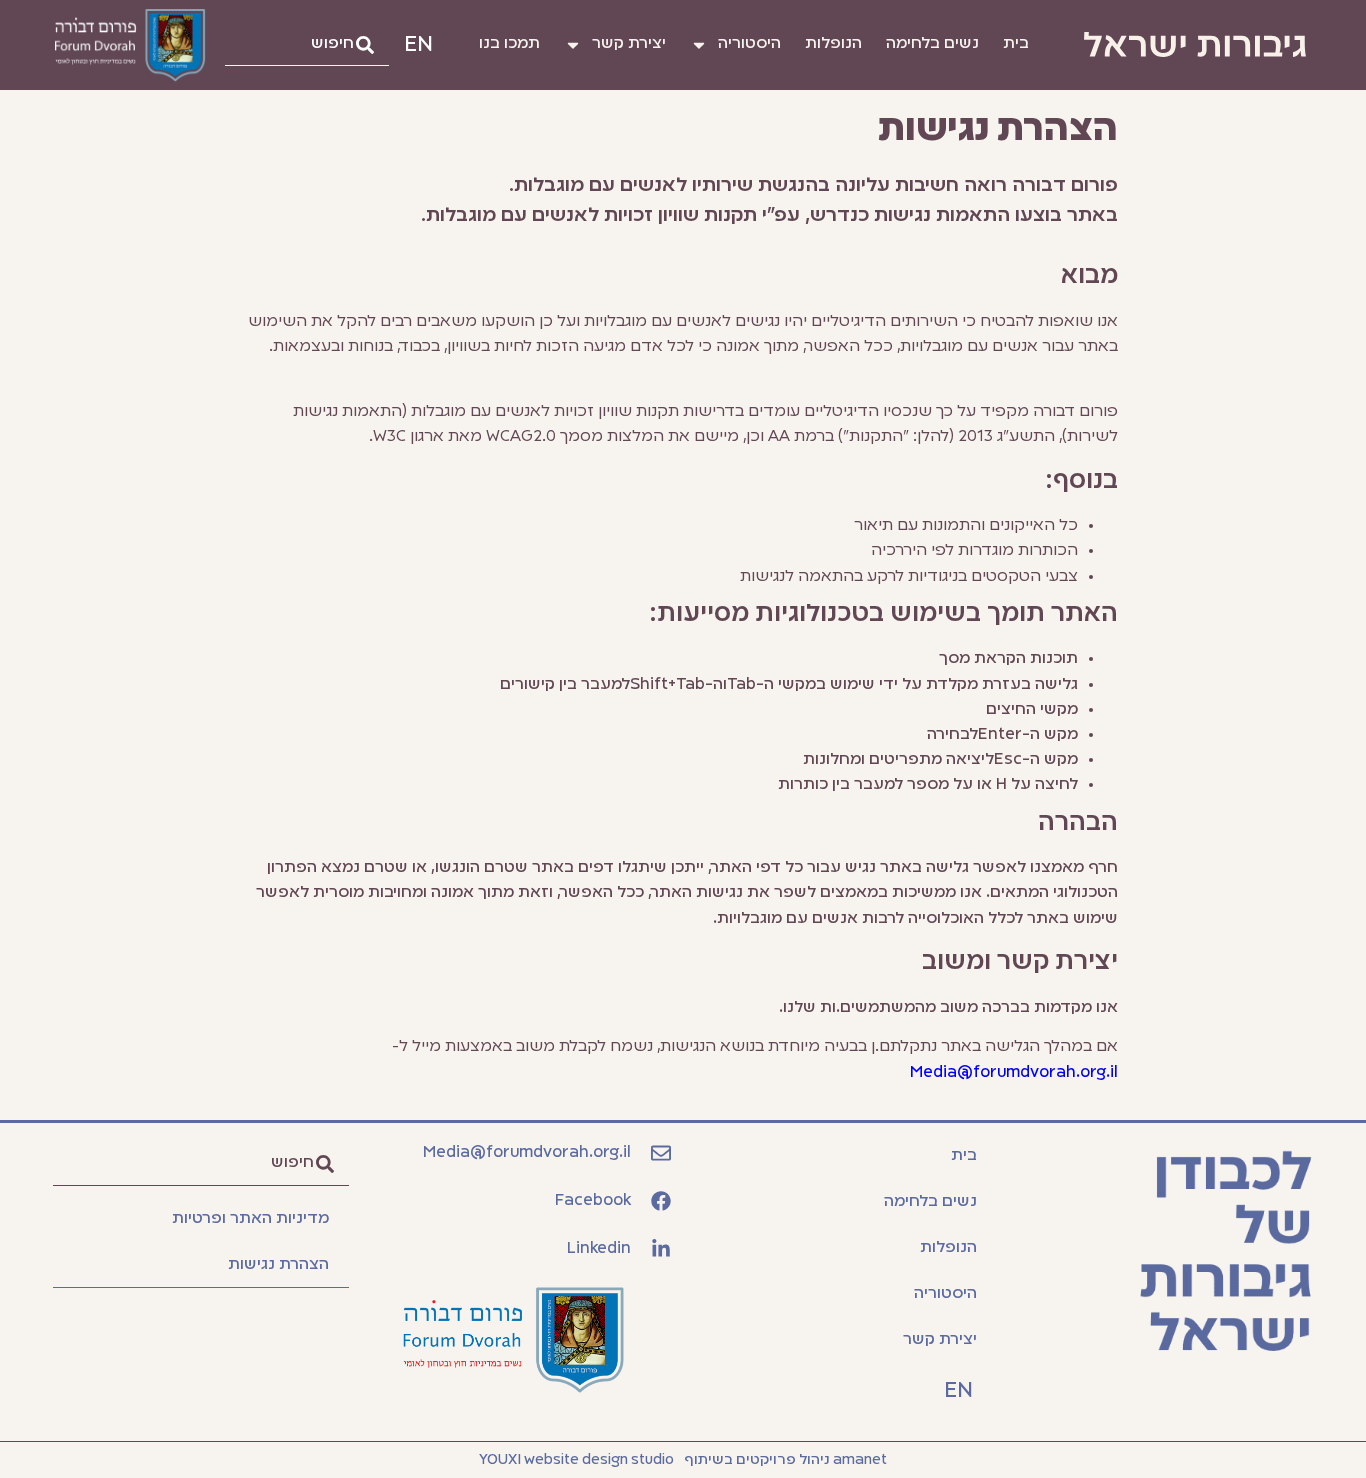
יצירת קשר (629, 44)
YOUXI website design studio (576, 1460)
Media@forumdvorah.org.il (1014, 1073)
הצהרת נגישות (278, 1265)
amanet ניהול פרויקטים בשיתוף (785, 1460)
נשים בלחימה (932, 44)
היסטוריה (749, 44)
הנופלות (833, 44)
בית (1016, 44)
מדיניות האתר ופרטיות (250, 1219)
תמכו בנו (509, 44)
